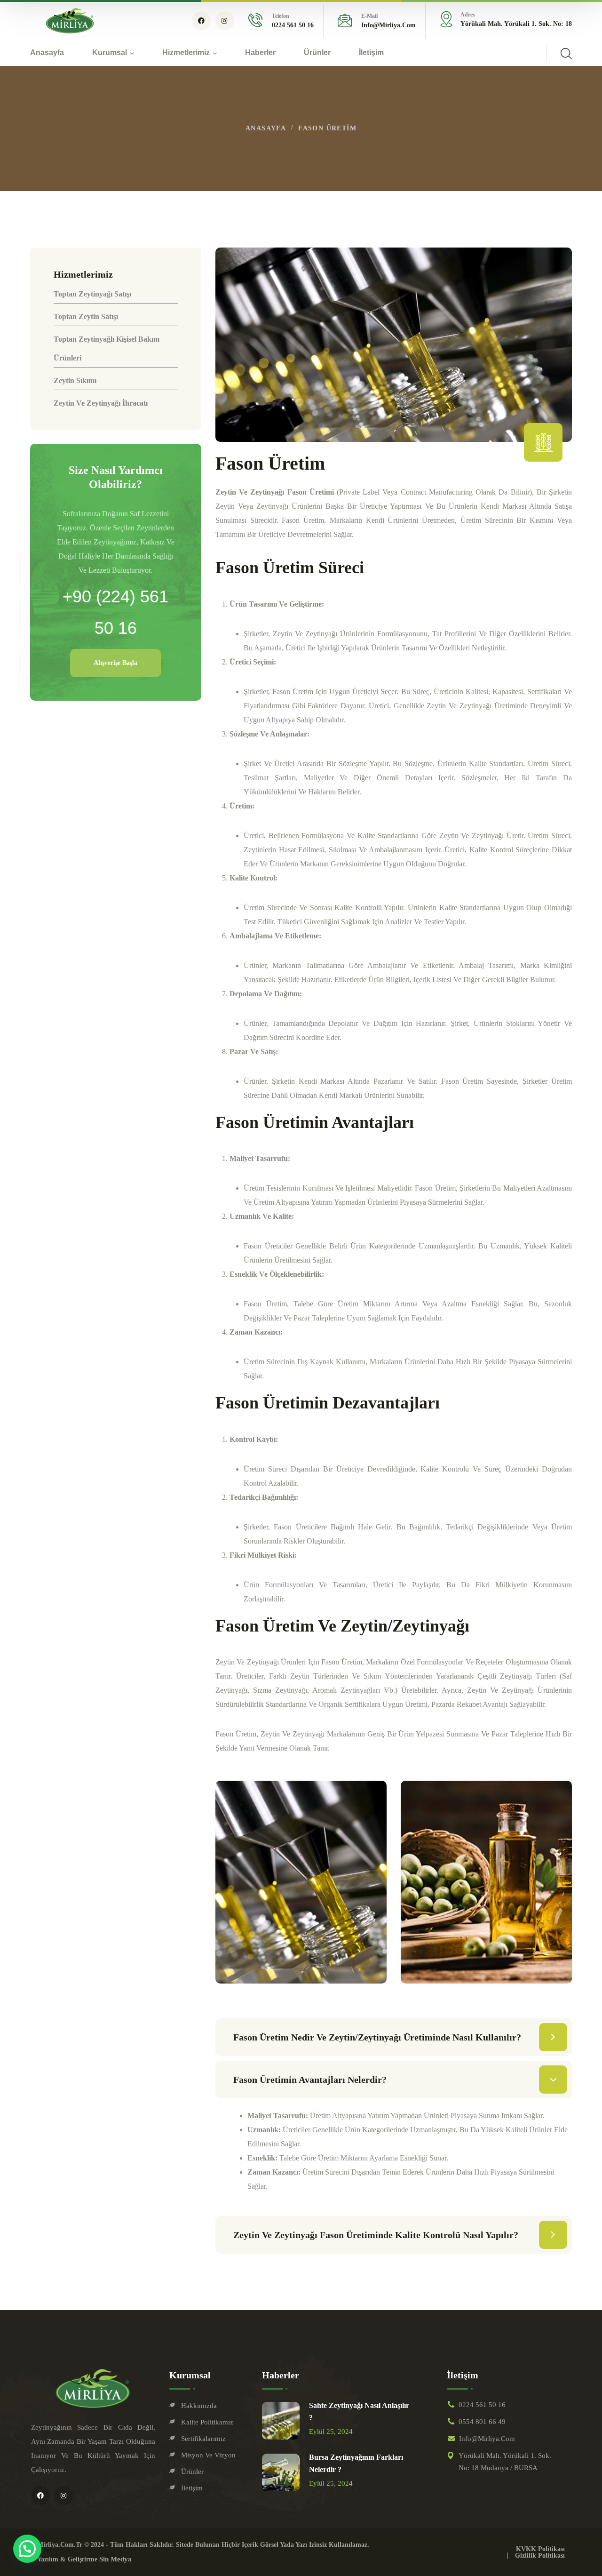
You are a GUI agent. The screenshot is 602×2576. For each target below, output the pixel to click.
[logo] (70, 20)
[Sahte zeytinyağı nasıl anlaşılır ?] (281, 2421)
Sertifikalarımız (203, 2439)
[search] (566, 54)
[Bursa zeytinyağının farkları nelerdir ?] (281, 2472)
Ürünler (192, 2472)
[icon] (201, 21)
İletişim (192, 2488)
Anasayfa (266, 128)
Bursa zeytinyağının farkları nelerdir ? (356, 2463)
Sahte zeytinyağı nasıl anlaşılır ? (359, 2412)
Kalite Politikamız (207, 2422)
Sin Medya (115, 2559)
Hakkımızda (199, 2406)
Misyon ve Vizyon (208, 2455)
